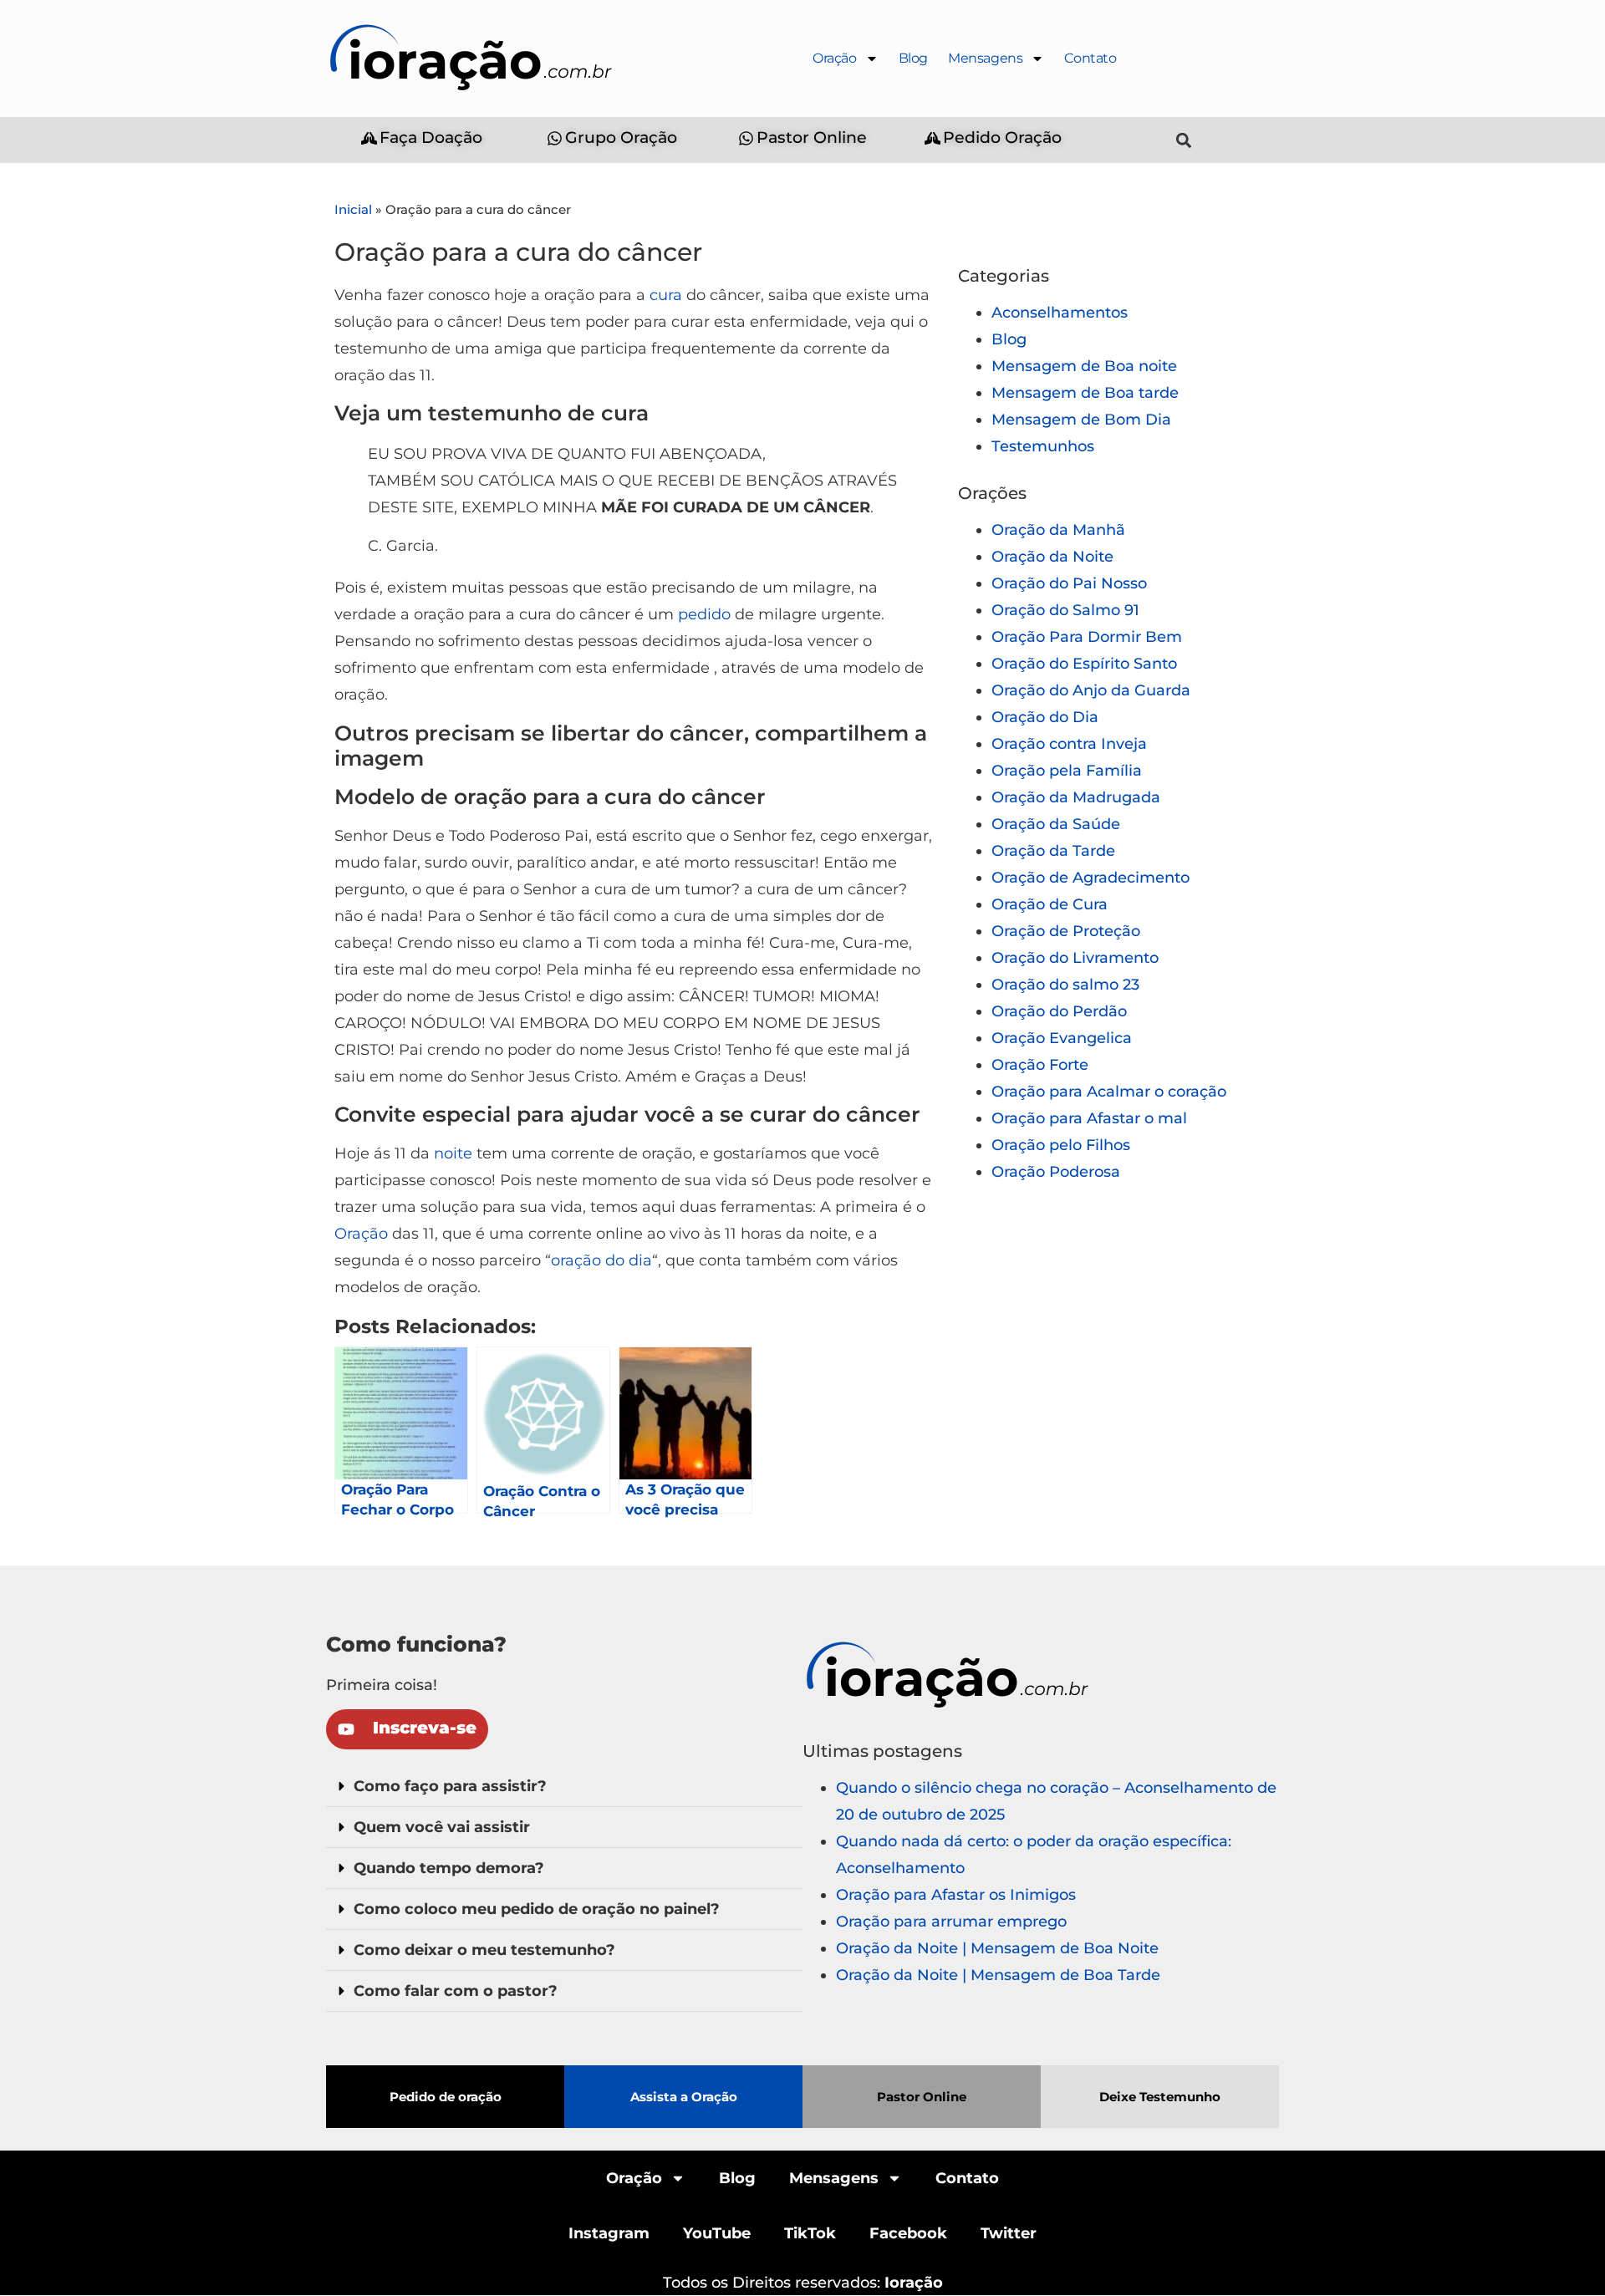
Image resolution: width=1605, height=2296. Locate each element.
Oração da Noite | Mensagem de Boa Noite (997, 1948)
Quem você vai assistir (442, 1827)
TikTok (810, 2233)
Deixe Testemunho (1160, 2097)
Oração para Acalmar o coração (1109, 1092)
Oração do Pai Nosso (1069, 583)
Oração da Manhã (1058, 530)
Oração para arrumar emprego (951, 1922)
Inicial (353, 209)
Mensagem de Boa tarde (1085, 393)
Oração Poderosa (1056, 1172)
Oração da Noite (1052, 557)
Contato (1090, 58)
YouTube (717, 2233)
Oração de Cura (1050, 904)
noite (453, 1153)
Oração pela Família (1067, 771)
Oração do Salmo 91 (1065, 610)
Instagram (609, 2233)
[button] (1184, 140)
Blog (913, 58)
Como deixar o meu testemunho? (484, 1950)
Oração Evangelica (1062, 1038)
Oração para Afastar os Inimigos (956, 1895)
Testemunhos (1043, 446)
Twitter (1009, 2233)
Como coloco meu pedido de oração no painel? (537, 1909)
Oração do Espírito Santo (1084, 664)
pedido (704, 614)
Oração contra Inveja (1069, 744)
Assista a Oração (684, 2097)
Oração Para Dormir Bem (1087, 637)
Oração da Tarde (1053, 851)
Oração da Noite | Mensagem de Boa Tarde (998, 1975)
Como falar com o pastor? (456, 1991)
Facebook (908, 2233)
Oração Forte (1040, 1065)
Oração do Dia (1045, 717)
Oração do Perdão (1059, 1011)
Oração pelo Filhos (1061, 1145)
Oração (835, 58)
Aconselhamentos (1060, 313)
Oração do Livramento (1075, 958)
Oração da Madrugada (1076, 797)
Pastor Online (922, 2097)
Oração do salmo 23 (1065, 985)
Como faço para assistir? (450, 1786)
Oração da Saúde (1056, 824)
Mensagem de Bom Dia (1081, 420)
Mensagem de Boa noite (1084, 366)
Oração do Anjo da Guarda (1091, 690)
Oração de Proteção (1066, 931)
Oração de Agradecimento (1090, 878)
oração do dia (601, 1260)
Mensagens (985, 58)
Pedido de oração (446, 2097)
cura (666, 295)
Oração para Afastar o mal (1089, 1118)
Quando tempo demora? (449, 1868)
